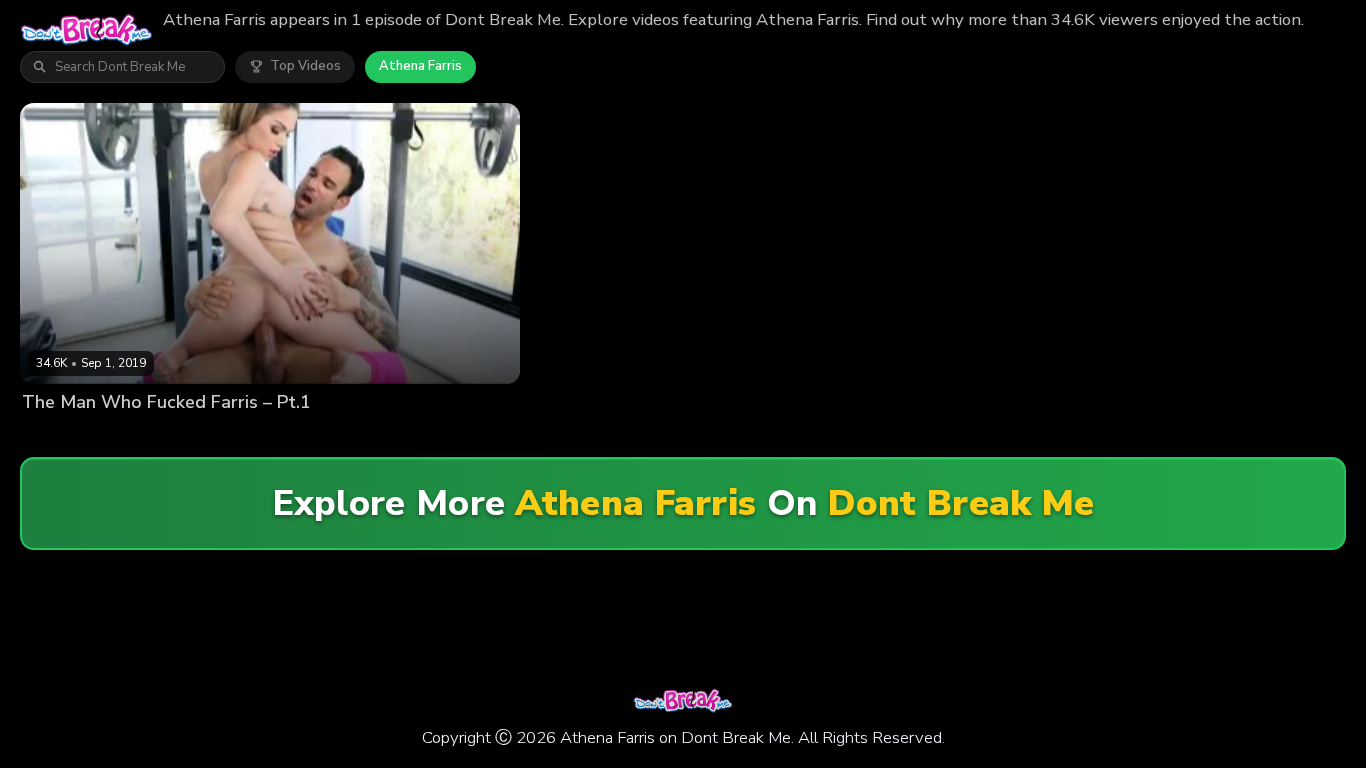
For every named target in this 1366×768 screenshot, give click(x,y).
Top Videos (305, 66)
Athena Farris (420, 66)
